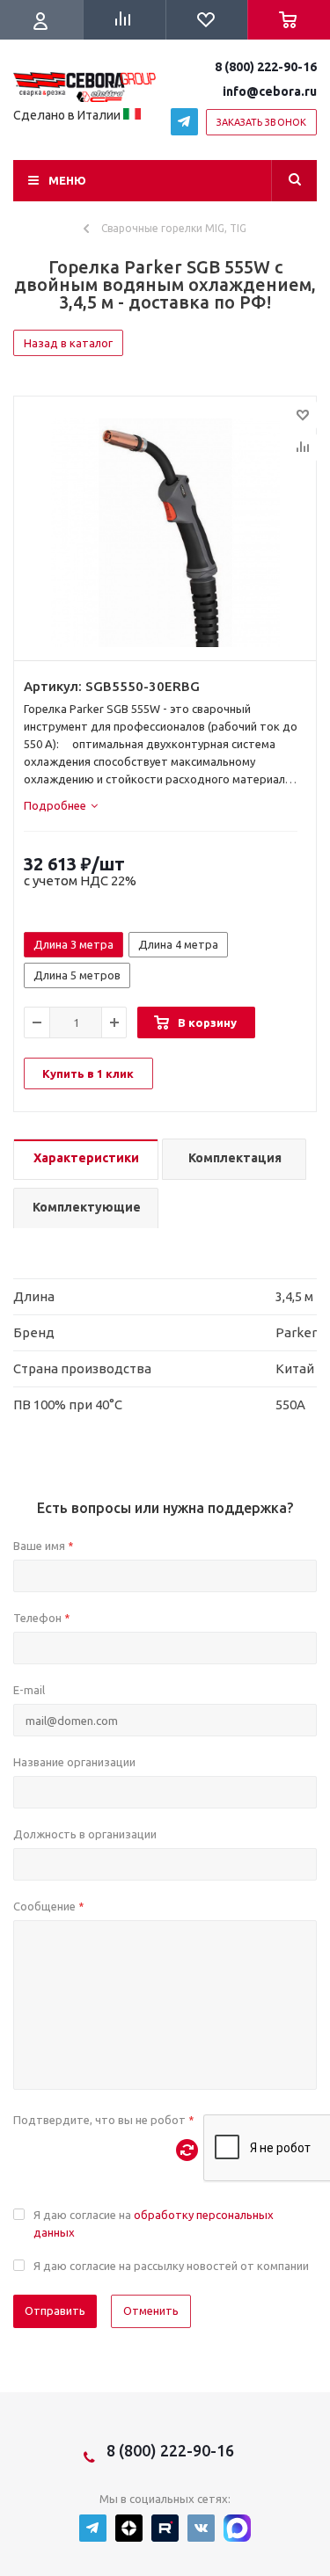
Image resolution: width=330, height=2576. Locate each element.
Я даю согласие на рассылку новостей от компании (171, 2266)
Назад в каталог (68, 343)
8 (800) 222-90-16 (266, 67)
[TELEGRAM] (184, 122)
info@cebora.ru (270, 91)
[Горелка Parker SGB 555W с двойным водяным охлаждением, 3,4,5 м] (165, 533)
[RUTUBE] (165, 2528)
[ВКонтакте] (201, 2528)
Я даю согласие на (154, 2223)
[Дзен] (129, 2528)
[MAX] (237, 2528)
